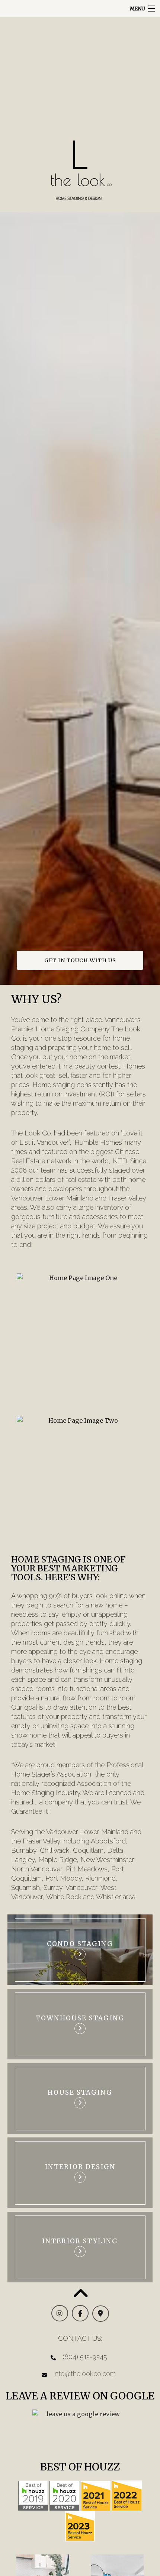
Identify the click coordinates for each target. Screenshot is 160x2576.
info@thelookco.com (85, 2374)
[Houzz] (33, 2495)
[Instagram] (60, 2314)
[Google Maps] (101, 2314)
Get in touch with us (80, 960)
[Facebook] (80, 2314)
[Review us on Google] (80, 2431)
